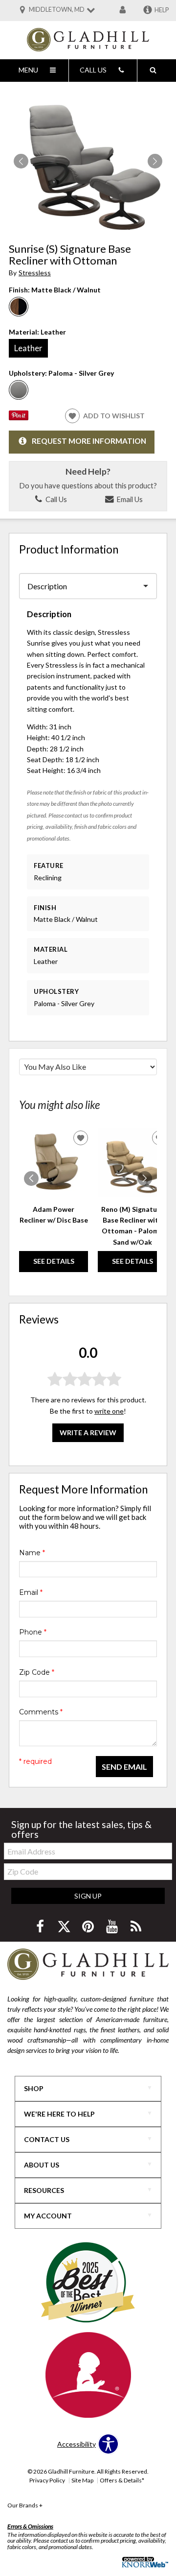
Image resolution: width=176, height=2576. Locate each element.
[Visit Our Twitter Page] (65, 1926)
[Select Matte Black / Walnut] (19, 307)
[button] (155, 161)
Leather (28, 348)
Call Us (55, 499)
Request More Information (89, 441)
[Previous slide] (31, 1179)
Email (31, 1592)
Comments (41, 1712)
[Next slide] (145, 1179)
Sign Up (88, 1896)
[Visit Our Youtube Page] (113, 1926)
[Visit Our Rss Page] (136, 1926)
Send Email (124, 1767)
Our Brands (25, 2505)
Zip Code (37, 1672)
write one (109, 1411)
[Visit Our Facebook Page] (41, 1926)
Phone (33, 1632)
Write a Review (88, 1432)
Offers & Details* (122, 2480)
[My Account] (123, 10)
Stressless (35, 273)
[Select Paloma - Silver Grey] (19, 390)
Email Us (129, 499)
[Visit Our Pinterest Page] (89, 1926)
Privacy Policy (47, 2480)
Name (32, 1553)
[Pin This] (19, 418)
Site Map (82, 2480)
